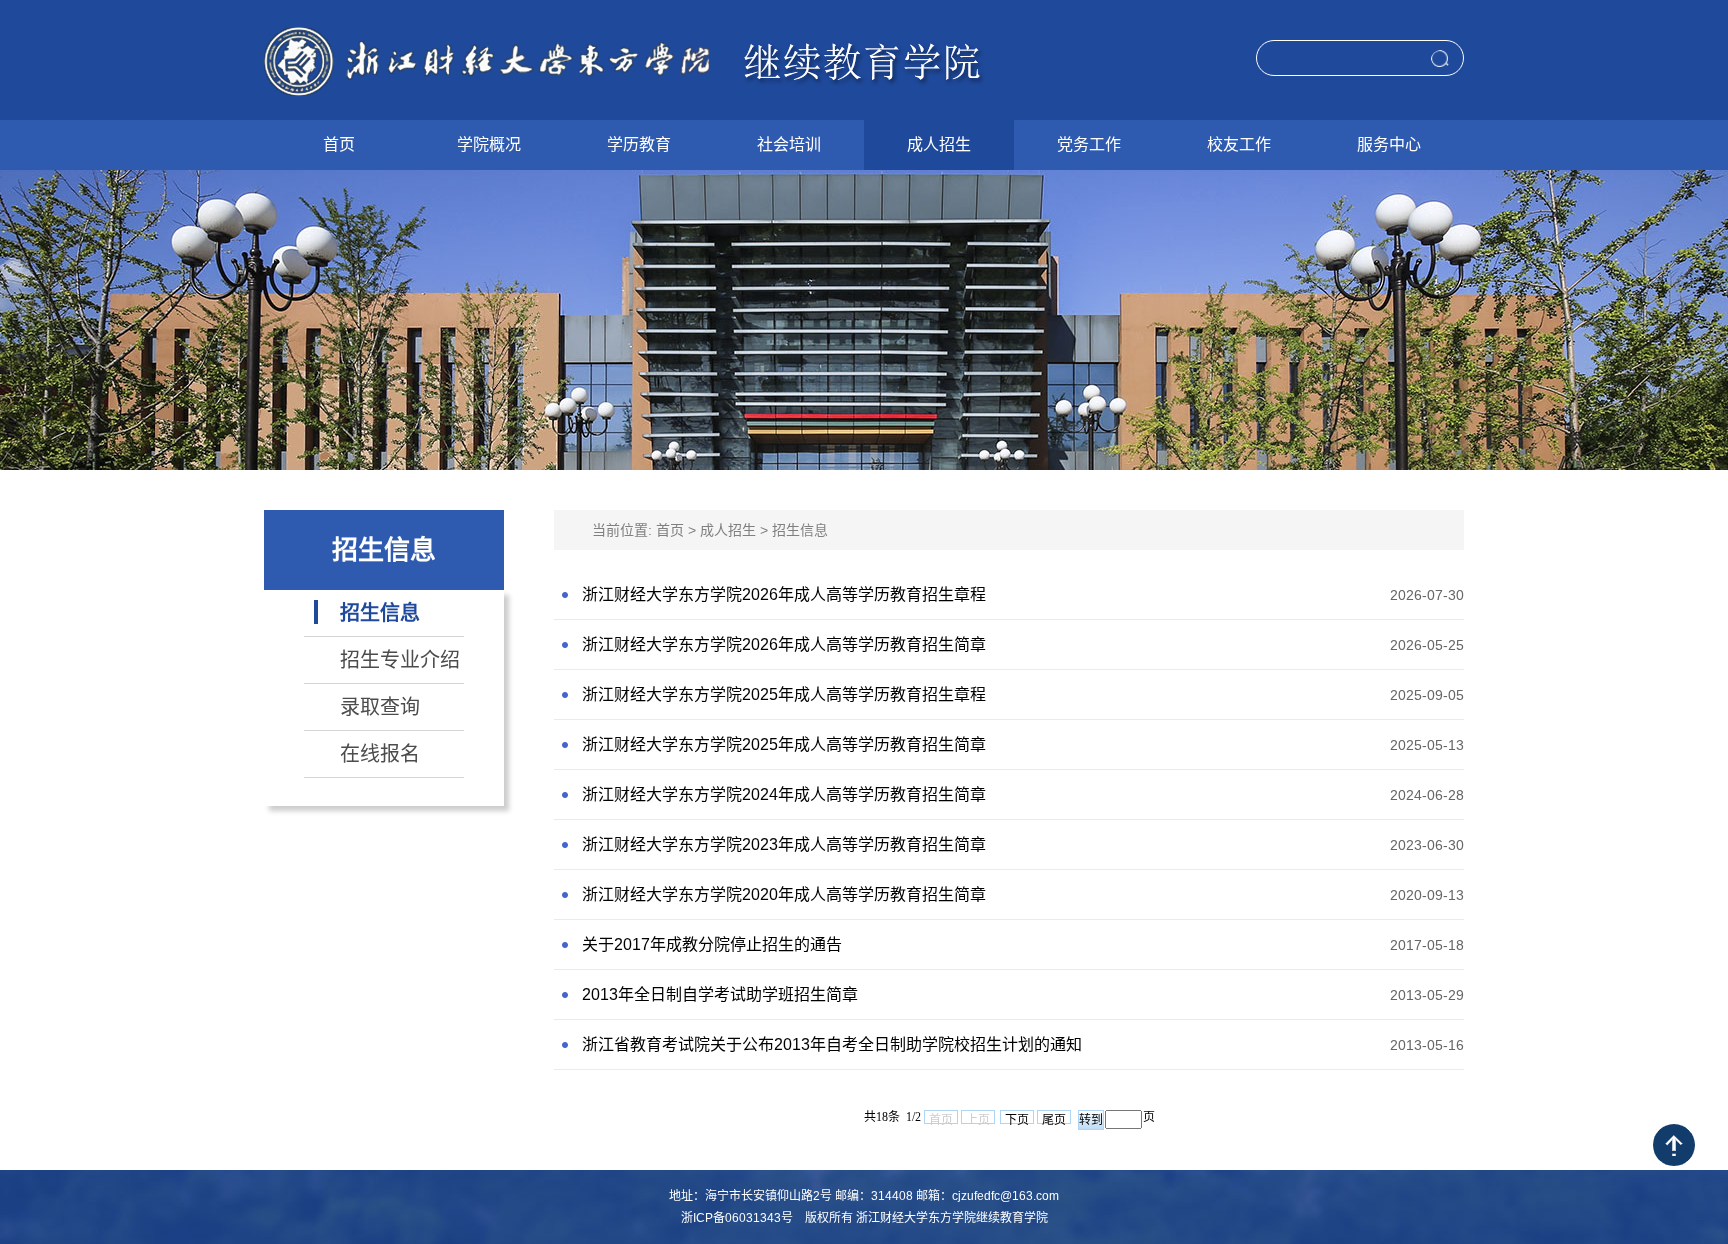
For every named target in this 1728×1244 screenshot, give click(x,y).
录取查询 (380, 707)
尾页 (1054, 1118)
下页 (1017, 1118)
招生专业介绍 (400, 660)
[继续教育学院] (625, 60)
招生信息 (380, 613)
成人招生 (728, 530)
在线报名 (380, 754)
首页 (670, 530)
